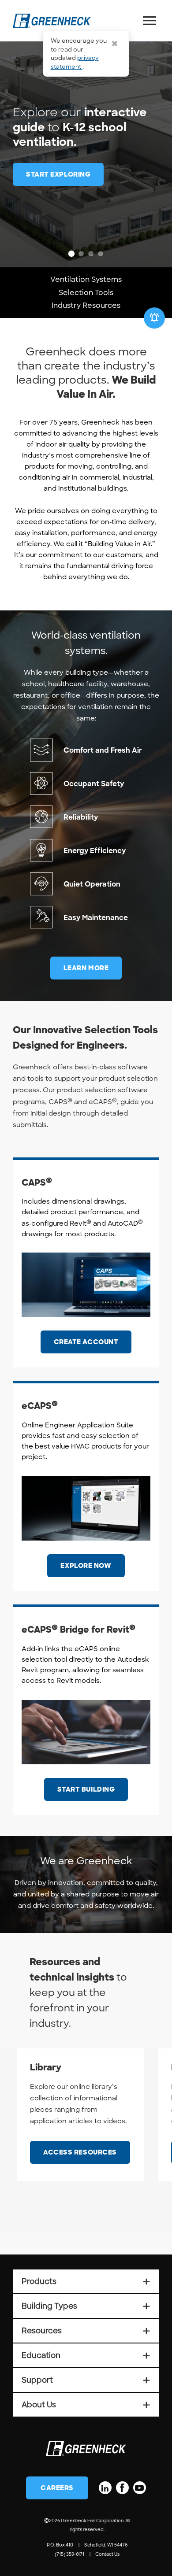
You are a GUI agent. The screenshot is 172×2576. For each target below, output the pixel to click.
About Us (86, 2405)
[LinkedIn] (105, 2488)
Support (86, 2380)
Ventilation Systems (86, 279)
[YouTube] (140, 2488)
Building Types (86, 2306)
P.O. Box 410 (60, 2545)
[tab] (71, 254)
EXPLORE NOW (86, 1566)
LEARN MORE (86, 968)
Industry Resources (86, 305)
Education (86, 2355)
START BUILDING (86, 1789)
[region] (86, 134)
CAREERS (57, 2488)
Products (86, 2281)
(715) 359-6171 (69, 2554)
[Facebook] (122, 2488)
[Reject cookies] (115, 44)
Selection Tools (86, 293)
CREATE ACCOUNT (86, 1342)
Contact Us (107, 2554)
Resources (86, 2331)
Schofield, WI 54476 (106, 2545)
